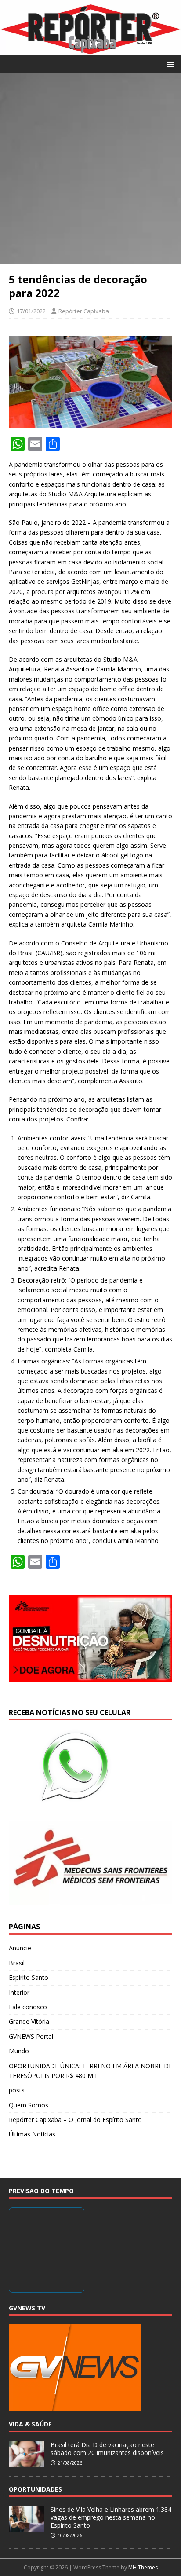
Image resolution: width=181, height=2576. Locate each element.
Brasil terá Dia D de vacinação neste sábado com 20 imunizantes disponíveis (107, 2449)
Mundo (19, 2051)
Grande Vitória (29, 2021)
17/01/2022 (31, 311)
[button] (169, 64)
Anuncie (20, 1948)
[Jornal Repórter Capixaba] (90, 50)
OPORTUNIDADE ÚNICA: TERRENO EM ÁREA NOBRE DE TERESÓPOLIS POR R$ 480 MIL (90, 2071)
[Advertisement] (90, 169)
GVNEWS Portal (31, 2036)
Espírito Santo (29, 1977)
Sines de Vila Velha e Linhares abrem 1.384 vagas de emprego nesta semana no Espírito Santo (111, 2517)
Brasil (17, 1963)
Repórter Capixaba (84, 311)
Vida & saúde (30, 2424)
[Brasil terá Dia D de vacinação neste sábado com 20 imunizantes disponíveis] (26, 2462)
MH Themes (143, 2567)
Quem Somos (29, 2105)
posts (17, 2090)
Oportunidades (35, 2489)
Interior (19, 1992)
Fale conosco (28, 2007)
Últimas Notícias (32, 2134)
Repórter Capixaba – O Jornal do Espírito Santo (75, 2120)
